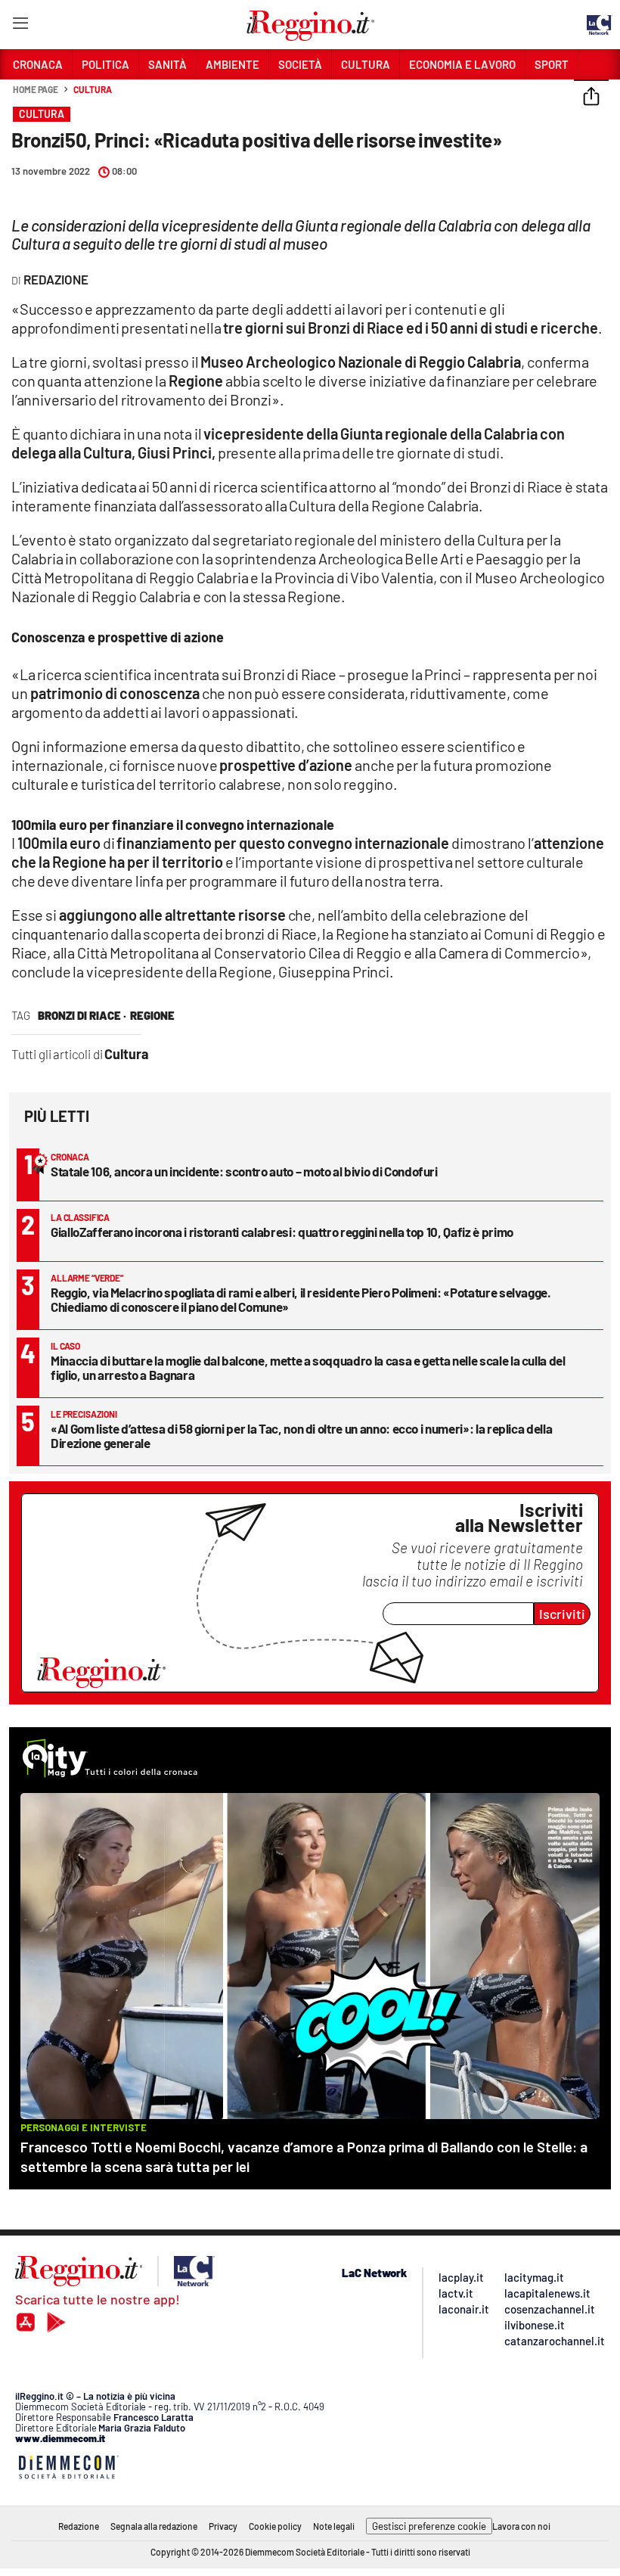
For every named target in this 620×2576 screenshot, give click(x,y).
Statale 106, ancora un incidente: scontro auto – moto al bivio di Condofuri (244, 1171)
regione (152, 1015)
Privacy (223, 2526)
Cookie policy (275, 2526)
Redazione (79, 2526)
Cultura (92, 89)
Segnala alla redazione (154, 2526)
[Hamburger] (20, 26)
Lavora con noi (521, 2526)
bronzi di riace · (82, 1015)
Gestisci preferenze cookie (429, 2526)
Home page (36, 89)
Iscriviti (562, 1614)
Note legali (334, 2526)
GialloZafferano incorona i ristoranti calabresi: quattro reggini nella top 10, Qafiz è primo (282, 1232)
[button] (591, 98)
